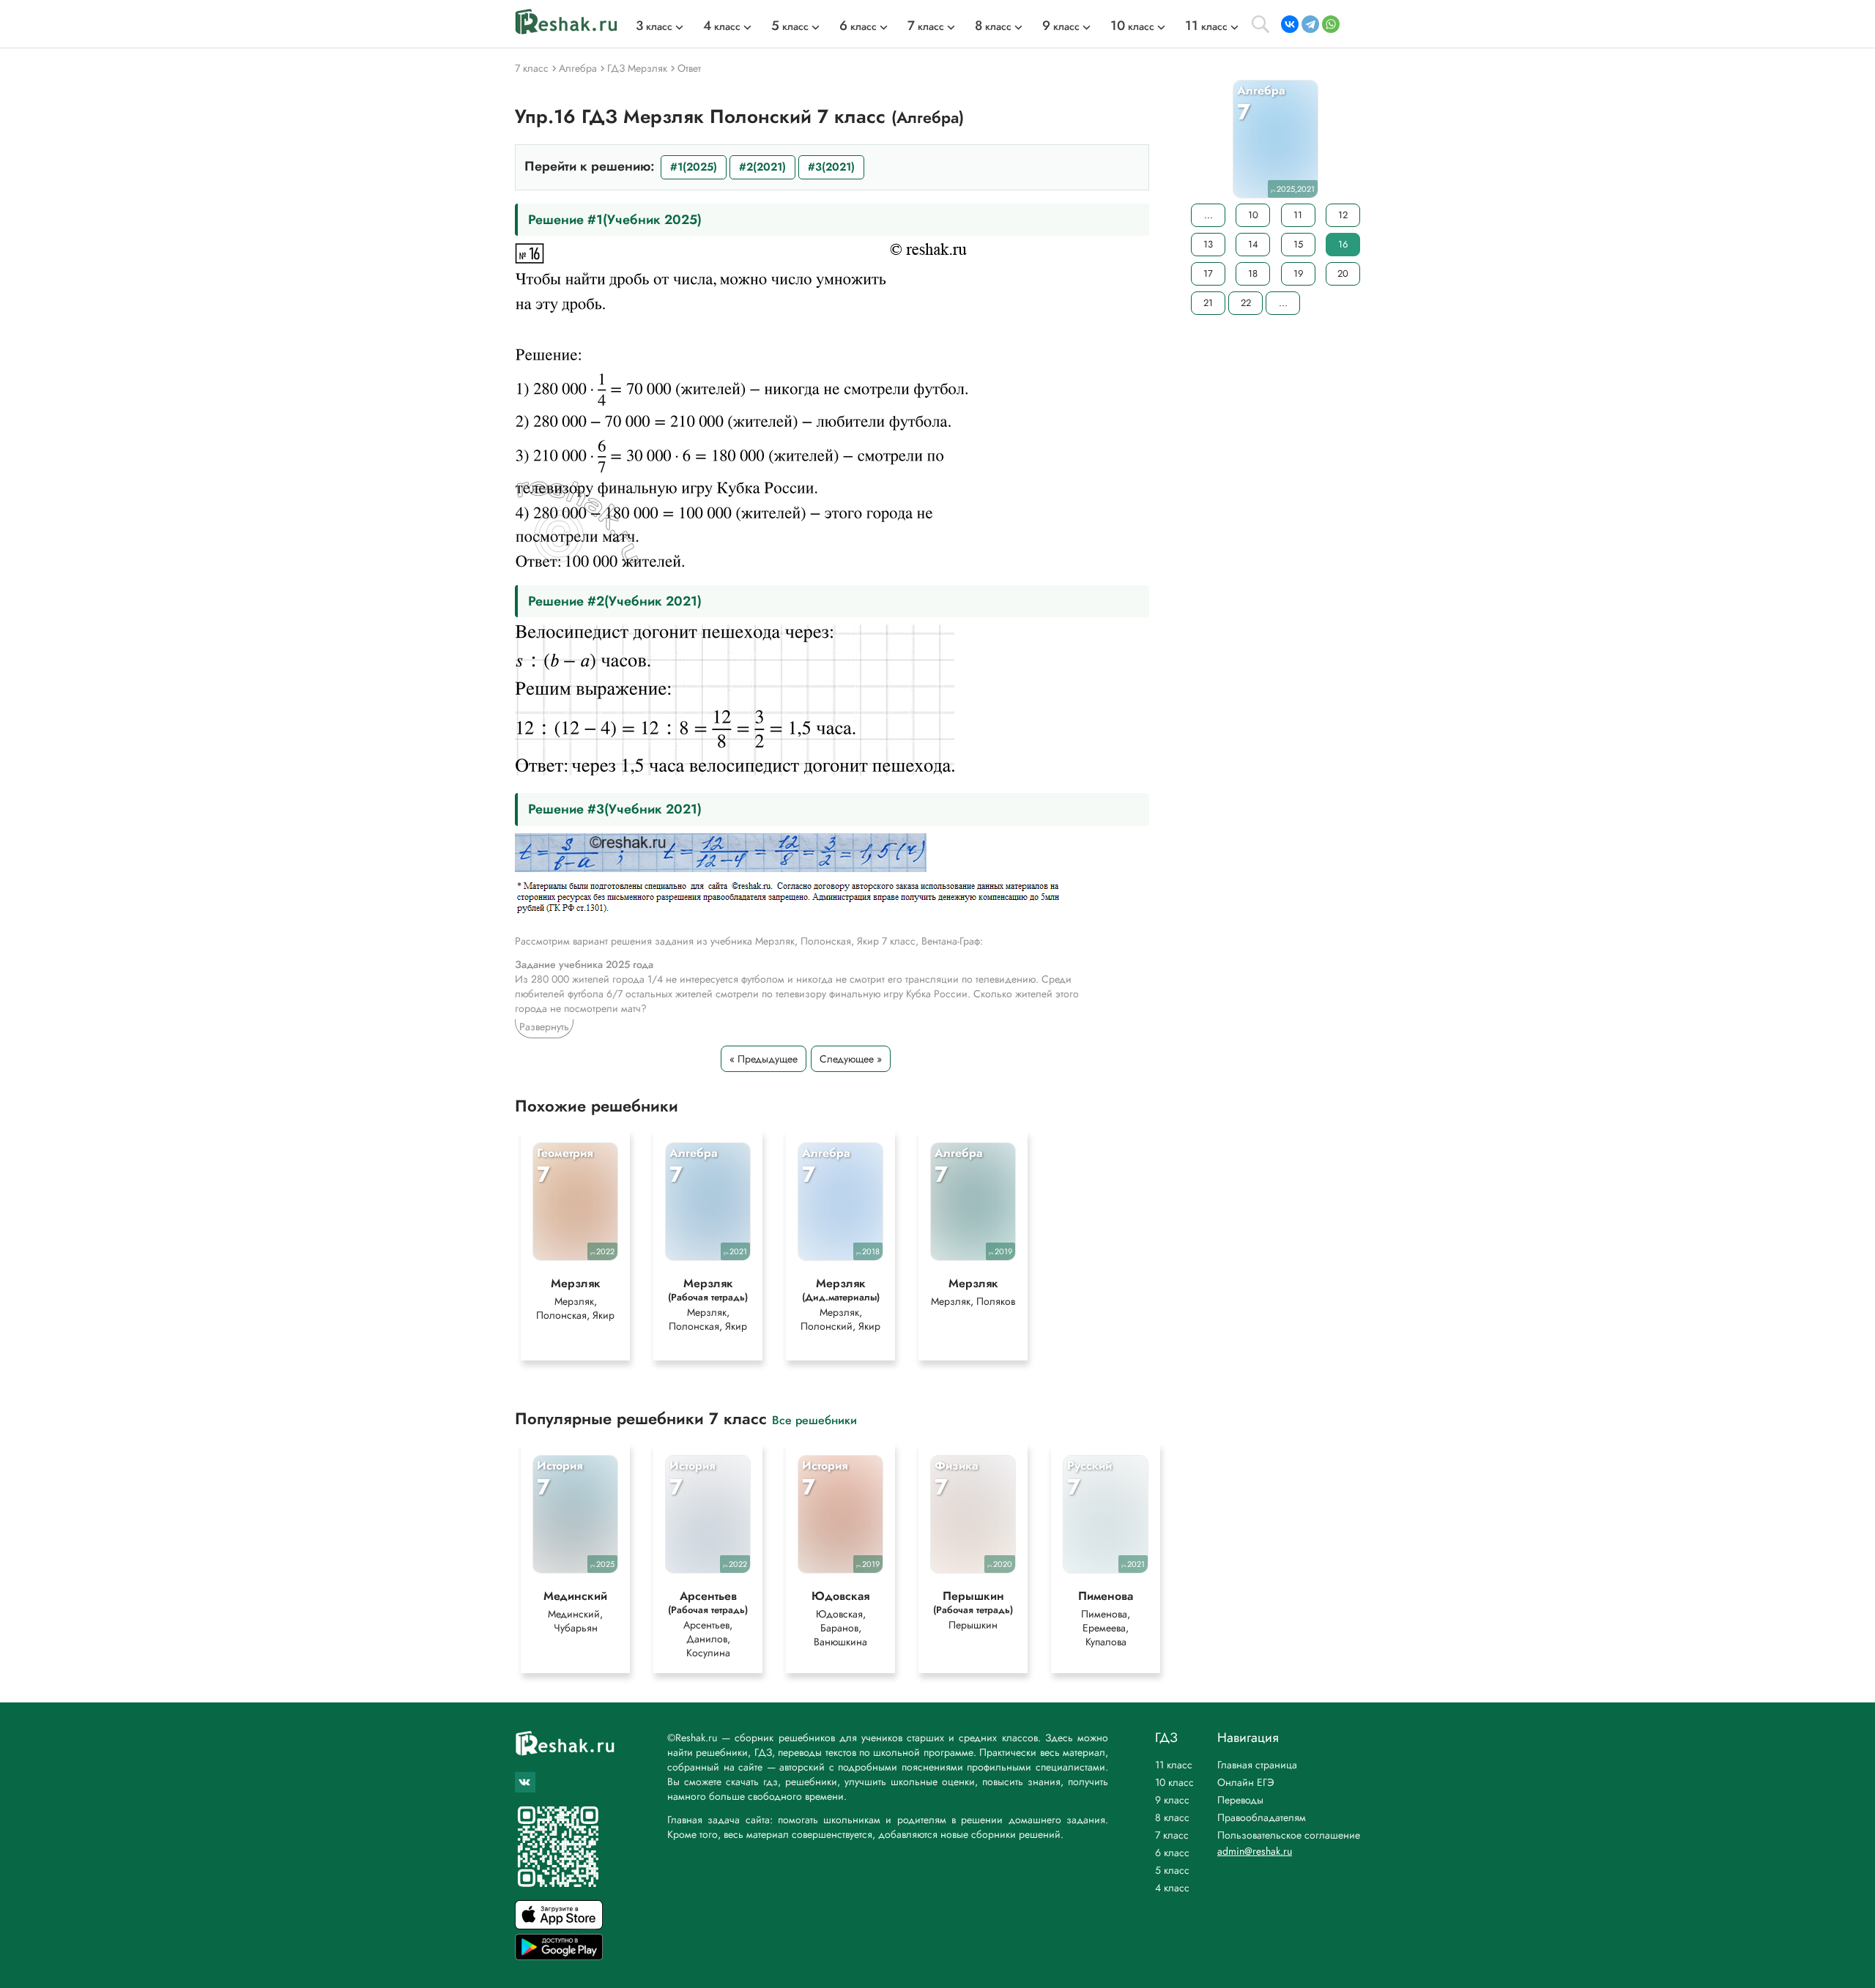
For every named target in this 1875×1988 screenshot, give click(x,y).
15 (1298, 244)
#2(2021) (762, 167)
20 (1343, 273)
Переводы (1240, 1800)
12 (1343, 215)
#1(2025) (694, 167)
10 (1253, 215)
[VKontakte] (1290, 24)
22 (1246, 303)
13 (1208, 244)
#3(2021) (831, 167)
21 (1208, 303)
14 (1253, 244)
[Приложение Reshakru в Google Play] (559, 1956)
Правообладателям (1262, 1817)
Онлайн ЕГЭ (1246, 1782)
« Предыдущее (764, 1059)
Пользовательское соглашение (1289, 1835)
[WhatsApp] (1331, 24)
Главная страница (1257, 1765)
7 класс (1172, 1835)
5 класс (1172, 1870)
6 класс (1172, 1853)
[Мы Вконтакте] (525, 1782)
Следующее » (851, 1059)
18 (1253, 273)
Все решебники (814, 1419)
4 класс (1172, 1888)
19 (1298, 273)
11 (1298, 215)
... (1208, 215)
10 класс (1174, 1782)
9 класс (1172, 1800)
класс (654, 26)
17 (1208, 273)
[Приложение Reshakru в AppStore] (559, 1925)
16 (1343, 244)
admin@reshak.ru (1255, 1851)
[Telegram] (1310, 24)
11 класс (1174, 1765)
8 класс (1172, 1817)
